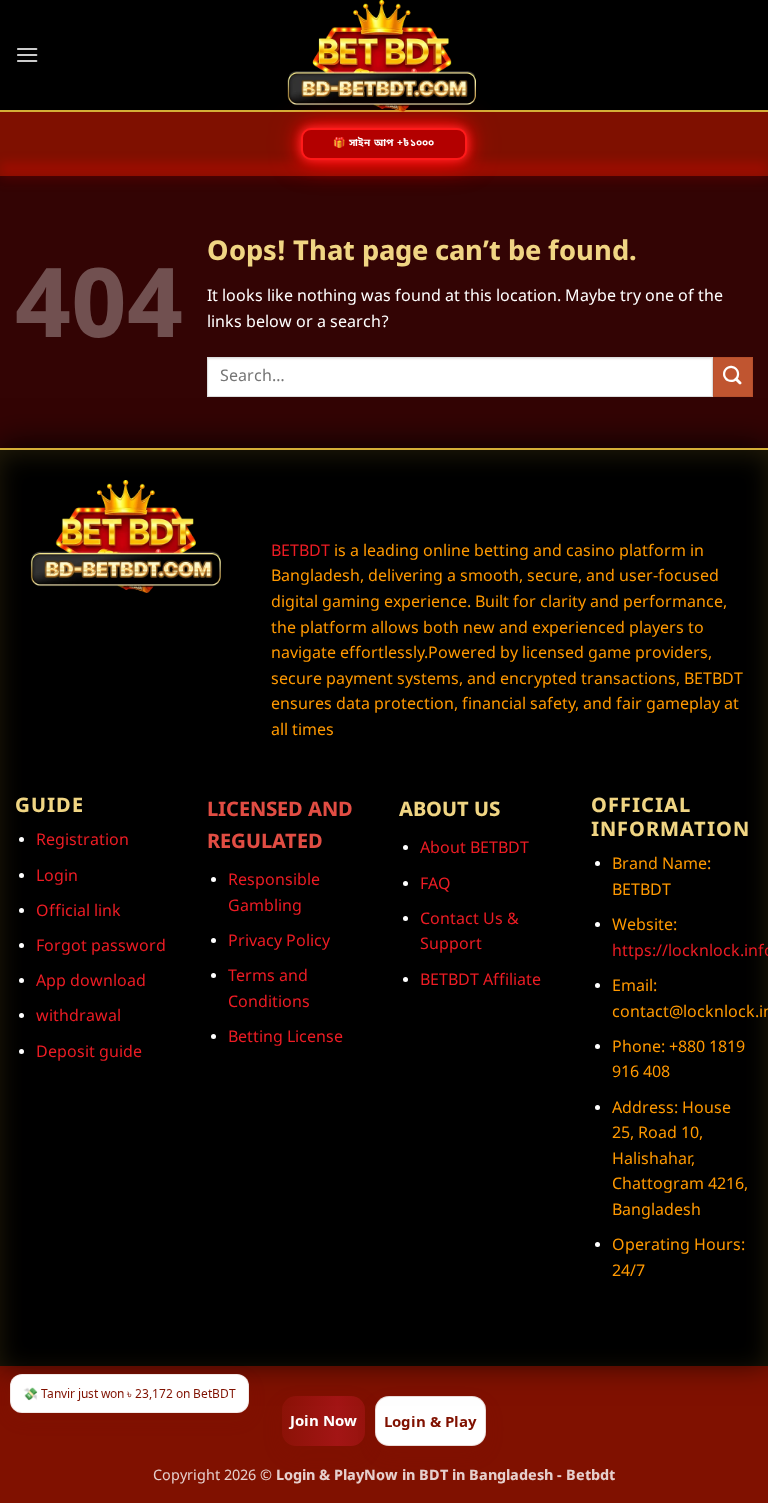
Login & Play (430, 1421)
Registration (82, 841)
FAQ (435, 885)
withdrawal (78, 1017)
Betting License (285, 1038)
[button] (27, 54)
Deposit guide (89, 1053)
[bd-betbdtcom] (384, 56)
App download (91, 982)
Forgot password (101, 947)
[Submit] (733, 376)
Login (57, 877)
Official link (78, 912)
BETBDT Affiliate (480, 981)
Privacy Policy (279, 942)
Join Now (323, 1420)
